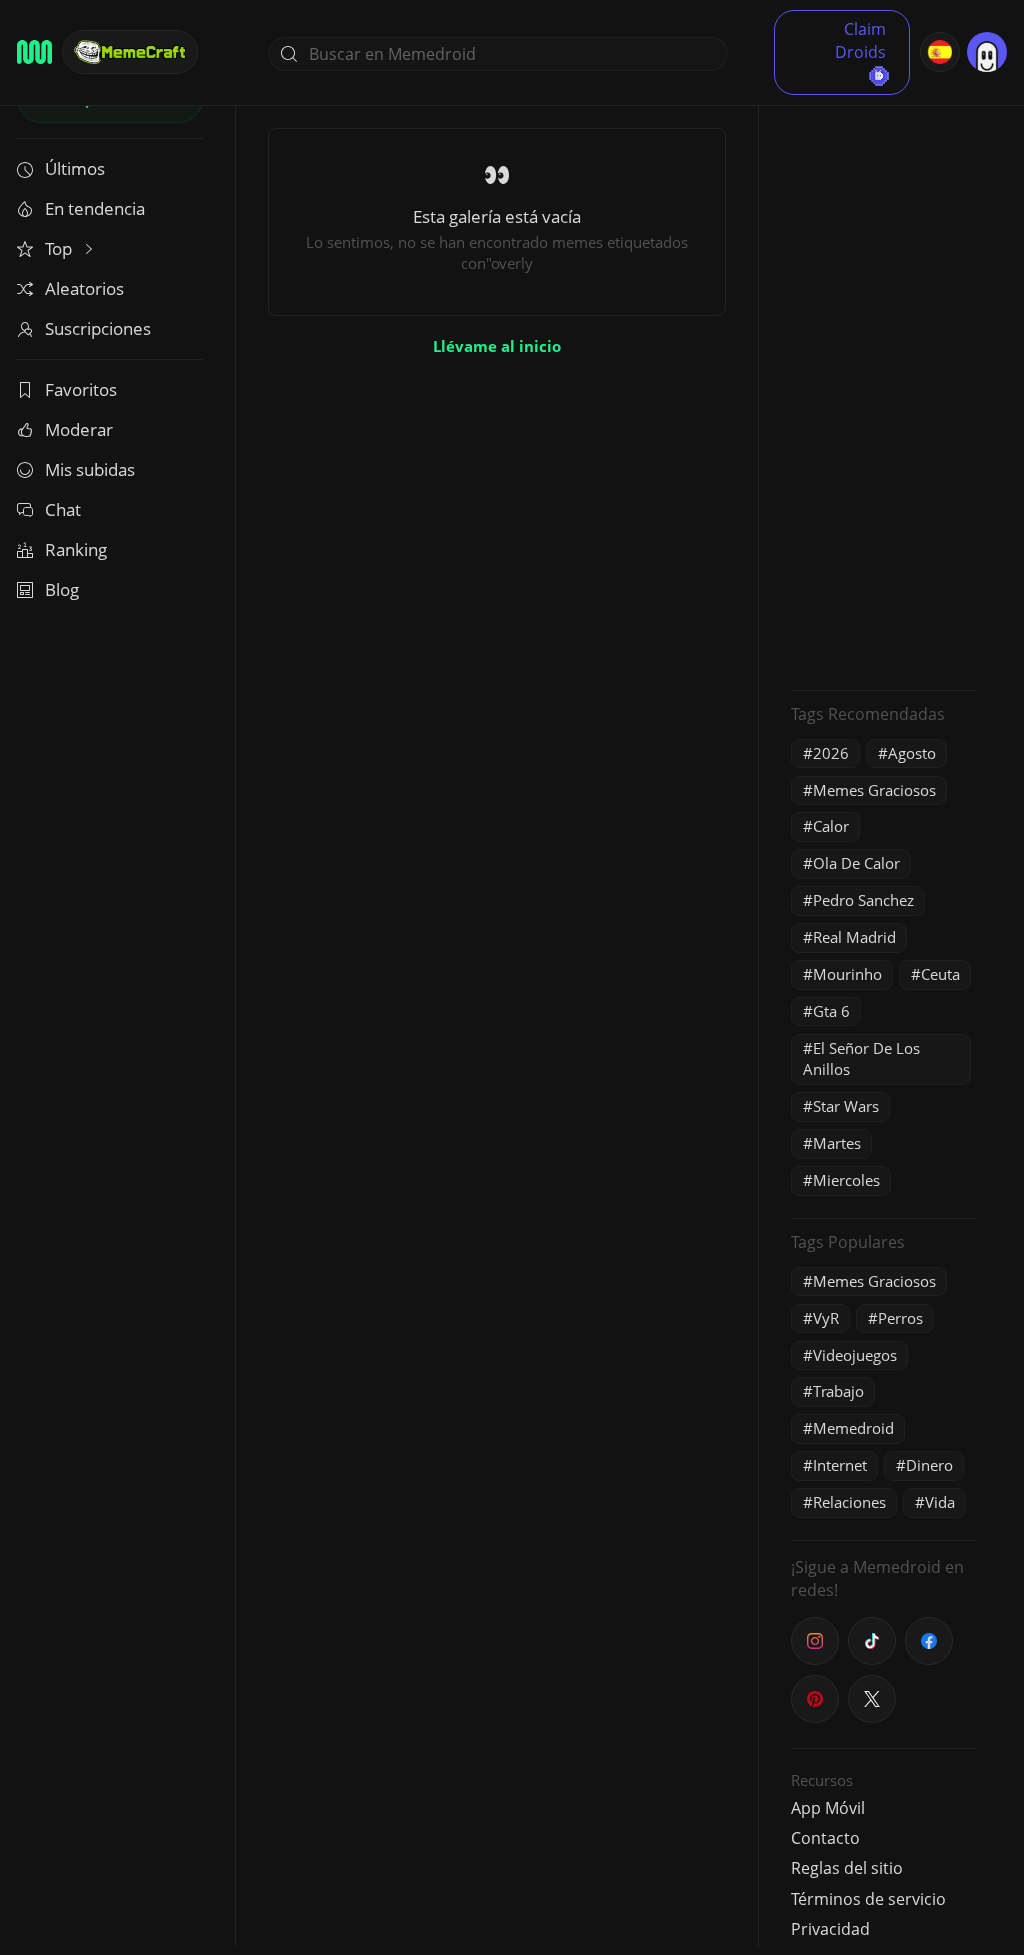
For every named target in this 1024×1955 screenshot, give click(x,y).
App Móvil (828, 1808)
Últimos (75, 168)
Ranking (76, 549)
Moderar (79, 429)
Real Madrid (854, 937)
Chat (63, 509)
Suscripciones (98, 328)
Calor (831, 826)
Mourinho (847, 974)
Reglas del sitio (847, 1868)
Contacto (825, 1838)
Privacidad (830, 1929)
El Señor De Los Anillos (861, 1058)
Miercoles (846, 1180)
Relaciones (849, 1502)
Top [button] (60, 248)
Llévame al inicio (497, 346)
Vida (940, 1502)
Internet (840, 1465)
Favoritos (81, 389)
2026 (831, 753)
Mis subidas (90, 469)
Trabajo (838, 1391)
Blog (62, 589)
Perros (900, 1318)
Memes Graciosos (874, 790)
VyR (826, 1318)
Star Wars (846, 1106)
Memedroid (853, 1428)
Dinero (929, 1465)
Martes (837, 1143)
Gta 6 (831, 1011)
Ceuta (940, 974)
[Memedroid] (34, 52)
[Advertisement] (884, 375)
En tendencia (95, 208)
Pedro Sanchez (863, 900)
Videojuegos (855, 1355)
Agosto (912, 753)
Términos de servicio (868, 1899)
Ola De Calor (856, 863)
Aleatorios (84, 288)
